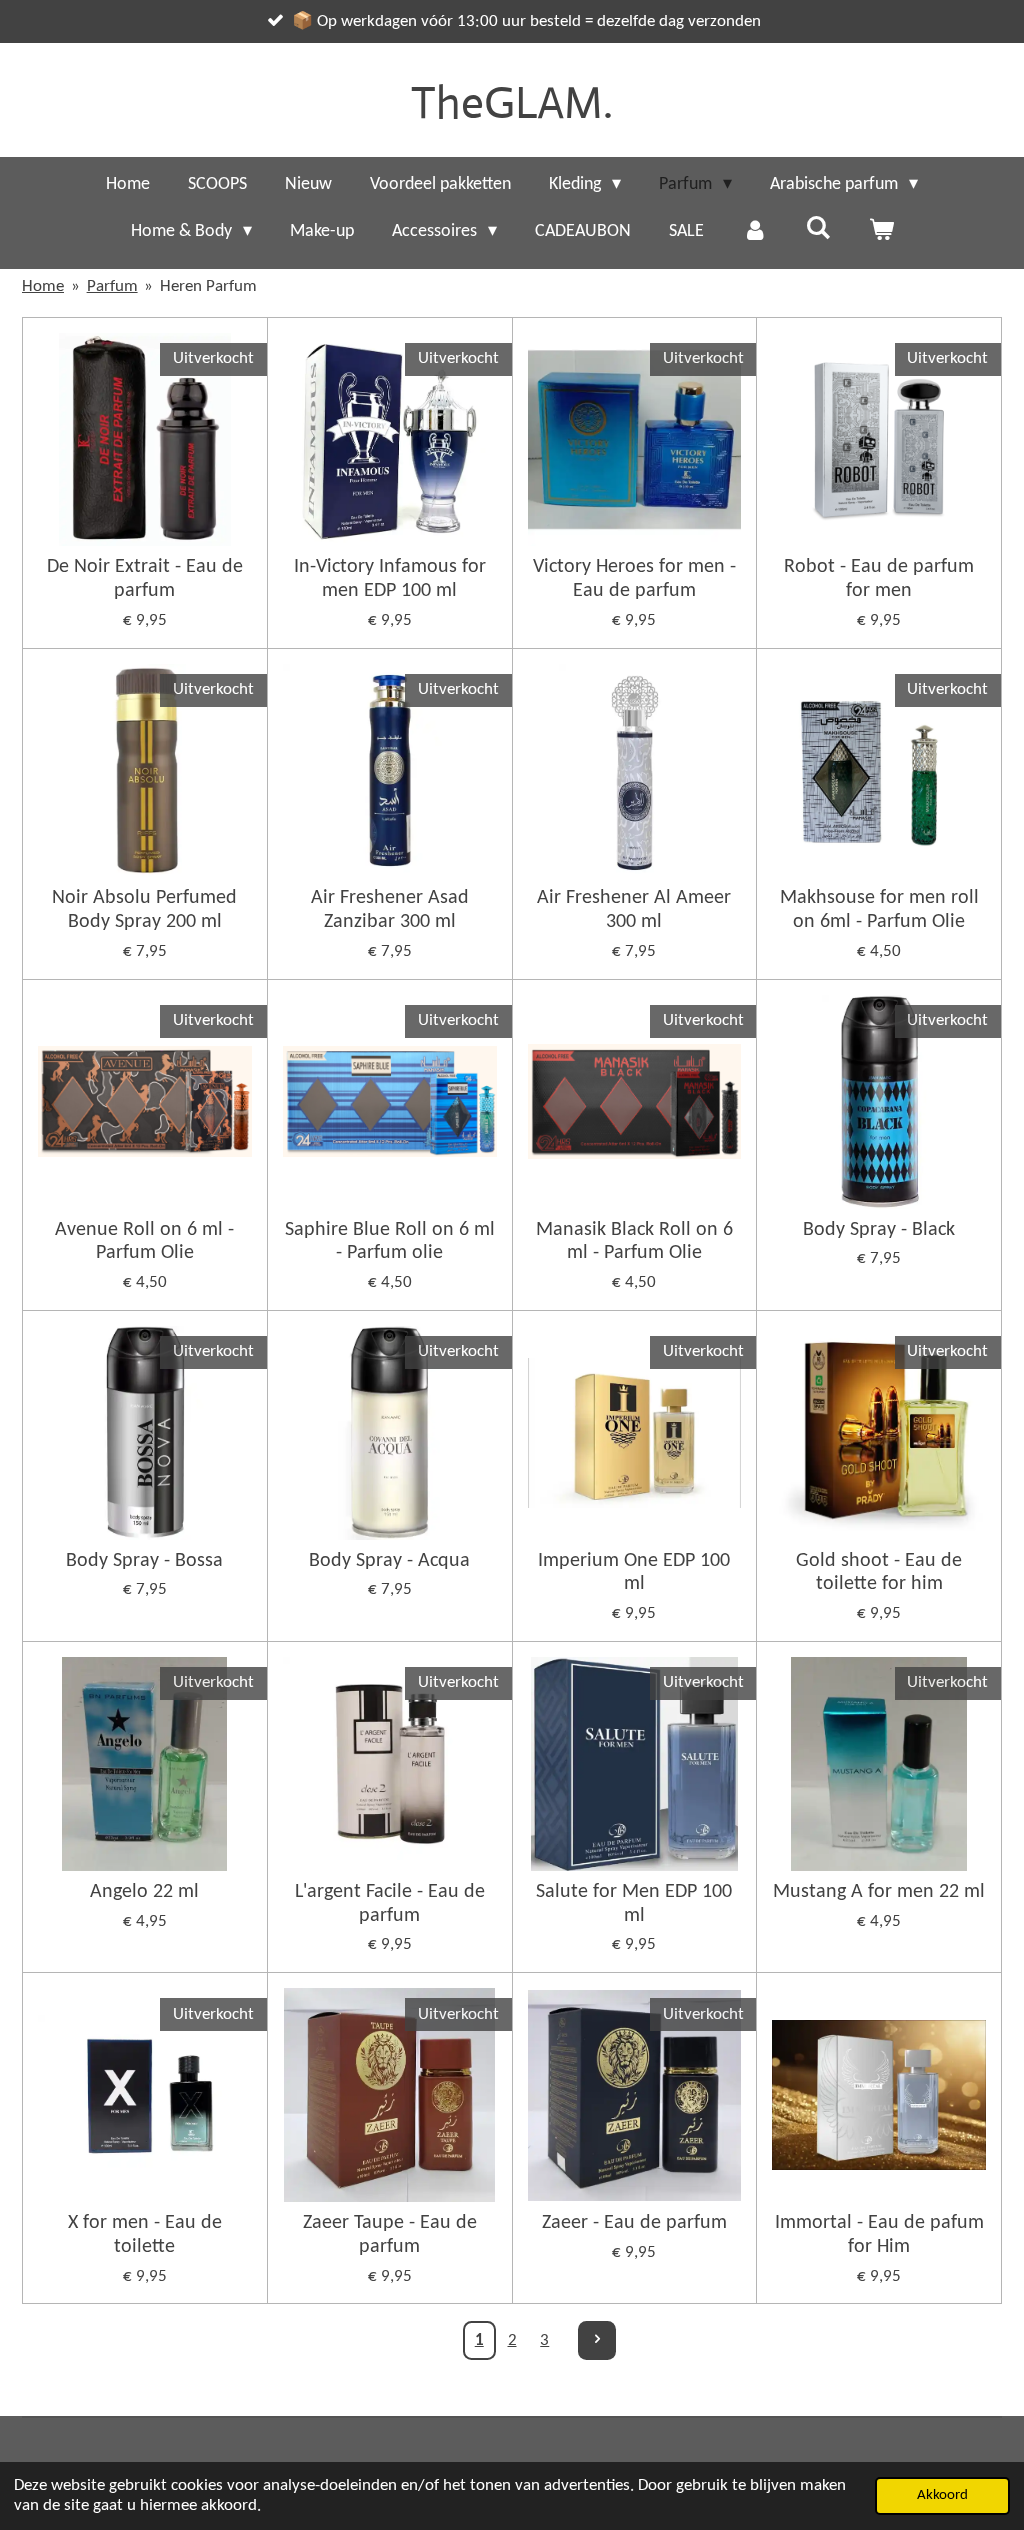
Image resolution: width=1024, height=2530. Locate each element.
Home (43, 286)
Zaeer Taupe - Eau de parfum (390, 2235)
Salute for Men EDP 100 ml (634, 1904)
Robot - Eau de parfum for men (879, 579)
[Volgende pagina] (597, 2340)
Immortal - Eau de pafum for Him (879, 2235)
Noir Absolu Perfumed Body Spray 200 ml (144, 910)
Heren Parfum (208, 286)
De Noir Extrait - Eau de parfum (145, 579)
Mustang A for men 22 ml (879, 1892)
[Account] (754, 231)
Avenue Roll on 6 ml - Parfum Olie (144, 1242)
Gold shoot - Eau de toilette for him (879, 1573)
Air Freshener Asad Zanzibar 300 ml (390, 910)
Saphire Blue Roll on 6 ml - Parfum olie (390, 1242)
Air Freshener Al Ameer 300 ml (634, 910)
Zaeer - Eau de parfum (634, 2223)
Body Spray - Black (879, 1230)
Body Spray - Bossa (144, 1561)
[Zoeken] (817, 229)
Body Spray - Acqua (389, 1561)
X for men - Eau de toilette (145, 2235)
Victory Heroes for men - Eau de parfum (634, 579)
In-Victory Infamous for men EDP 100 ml (390, 579)
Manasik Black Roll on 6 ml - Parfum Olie (634, 1242)
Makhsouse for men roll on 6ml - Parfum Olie (879, 910)
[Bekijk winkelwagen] (880, 231)
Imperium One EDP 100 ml (634, 1573)
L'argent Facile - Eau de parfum (390, 1904)
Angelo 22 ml (144, 1892)
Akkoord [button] (942, 2495)
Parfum (112, 286)
